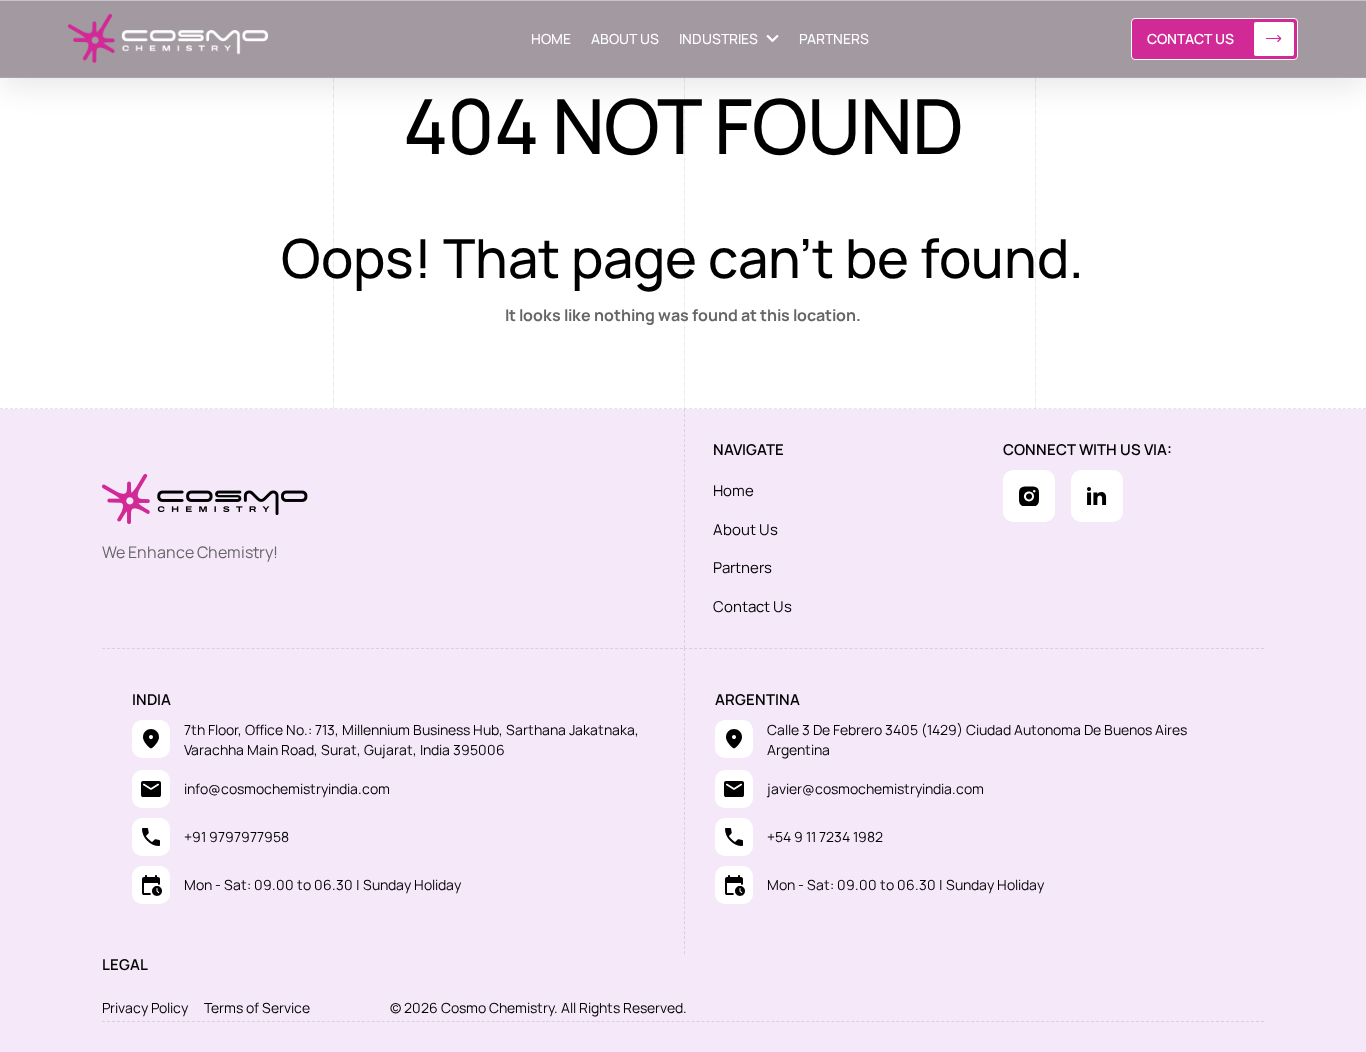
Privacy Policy (145, 1007)
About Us (745, 529)
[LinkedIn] (1097, 496)
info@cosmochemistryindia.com (287, 788)
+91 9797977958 (236, 836)
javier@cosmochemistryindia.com (875, 788)
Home (733, 490)
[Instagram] (1029, 496)
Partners (742, 567)
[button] (729, 38)
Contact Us (1190, 38)
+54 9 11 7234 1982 (825, 836)
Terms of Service (257, 1007)
